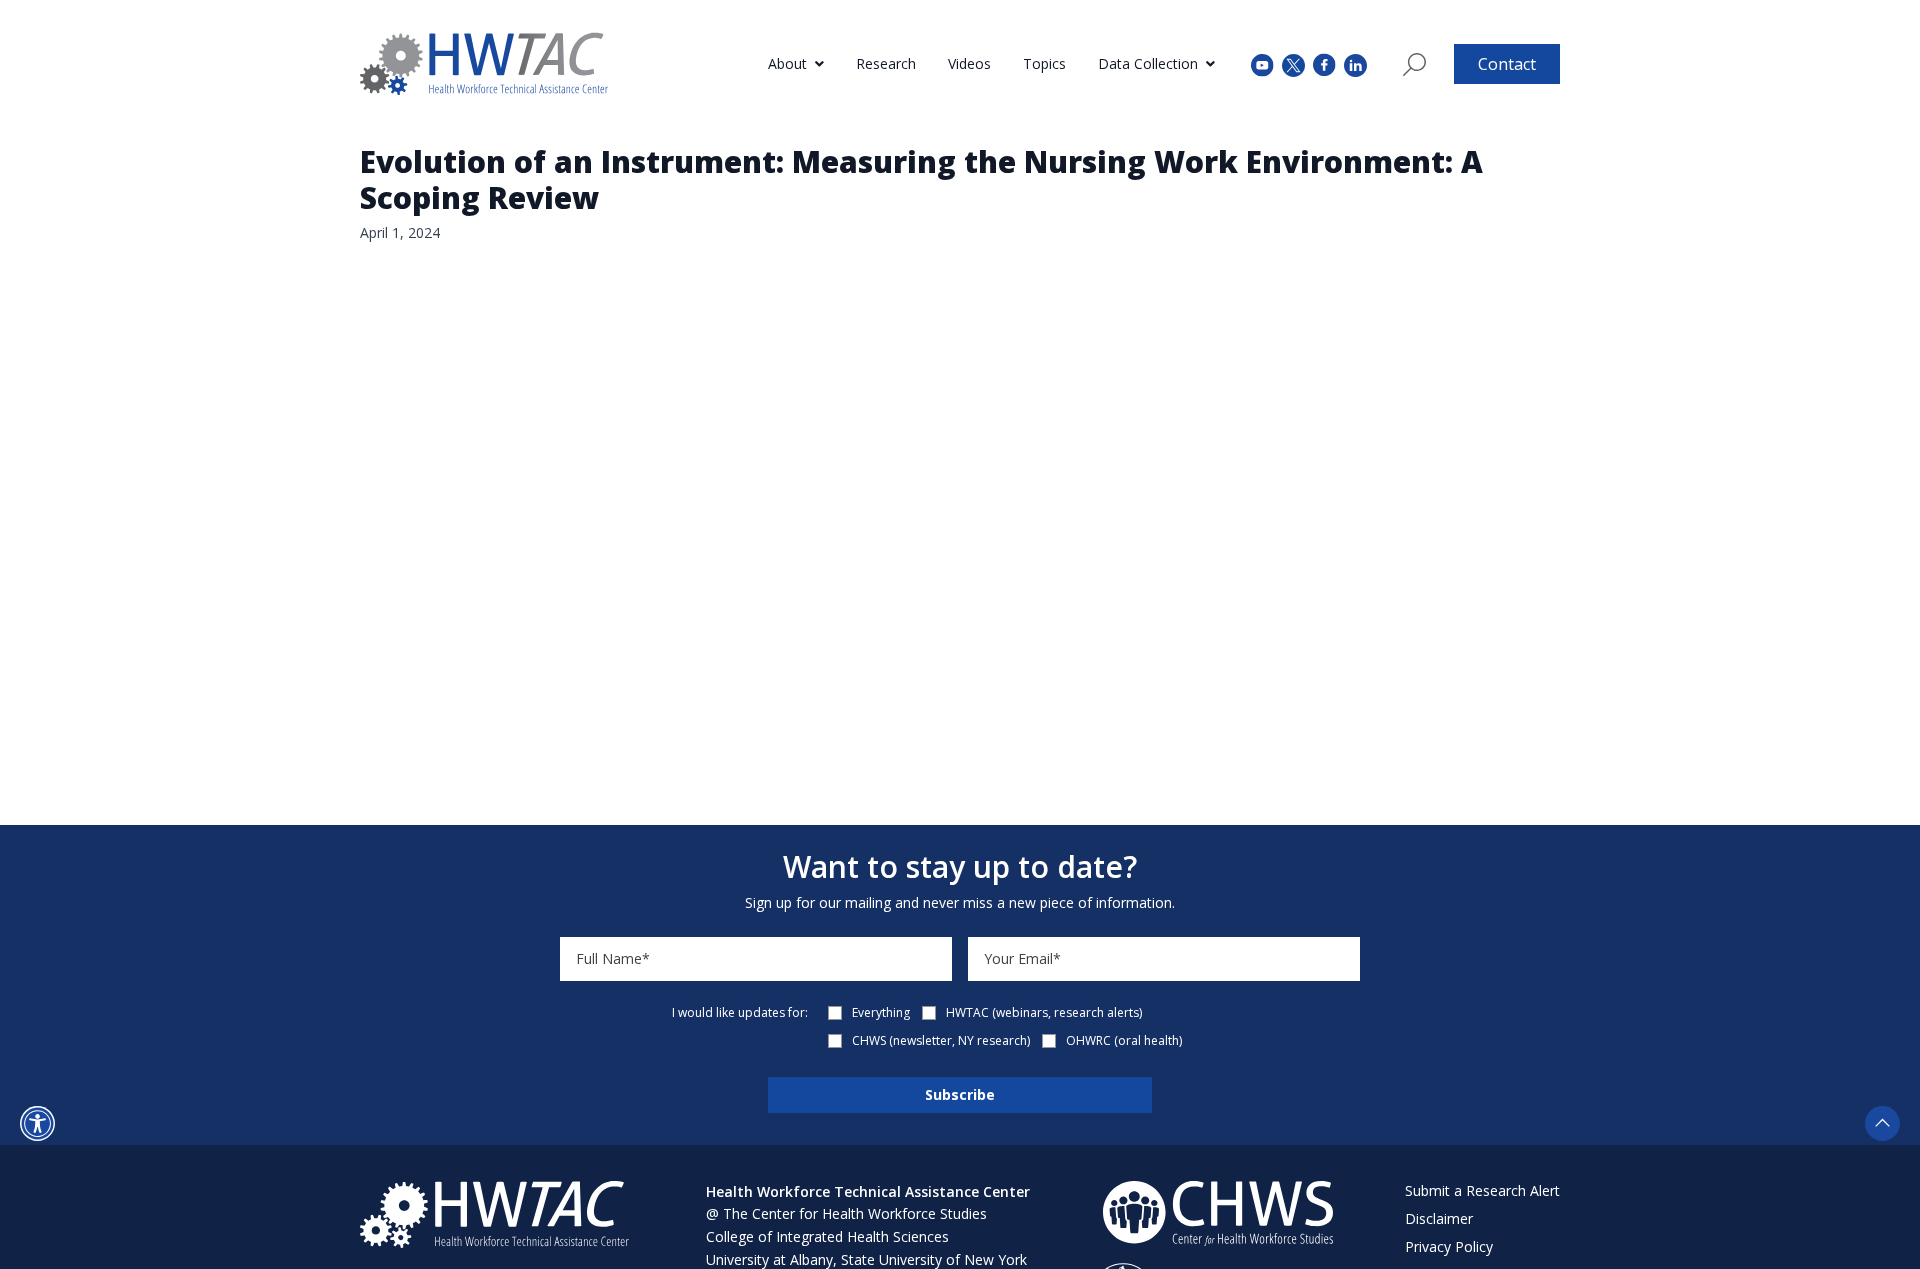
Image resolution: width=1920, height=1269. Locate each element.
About (787, 63)
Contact (1507, 64)
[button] (37, 1123)
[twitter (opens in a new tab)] (1293, 63)
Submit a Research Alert (1482, 1190)
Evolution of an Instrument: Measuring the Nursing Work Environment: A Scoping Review (921, 179)
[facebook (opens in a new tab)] (1324, 64)
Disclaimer (1439, 1218)
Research (886, 63)
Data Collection (1148, 63)
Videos (969, 63)
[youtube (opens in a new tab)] (1262, 63)
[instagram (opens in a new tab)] (1355, 63)
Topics (1044, 63)
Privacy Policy (1449, 1246)
